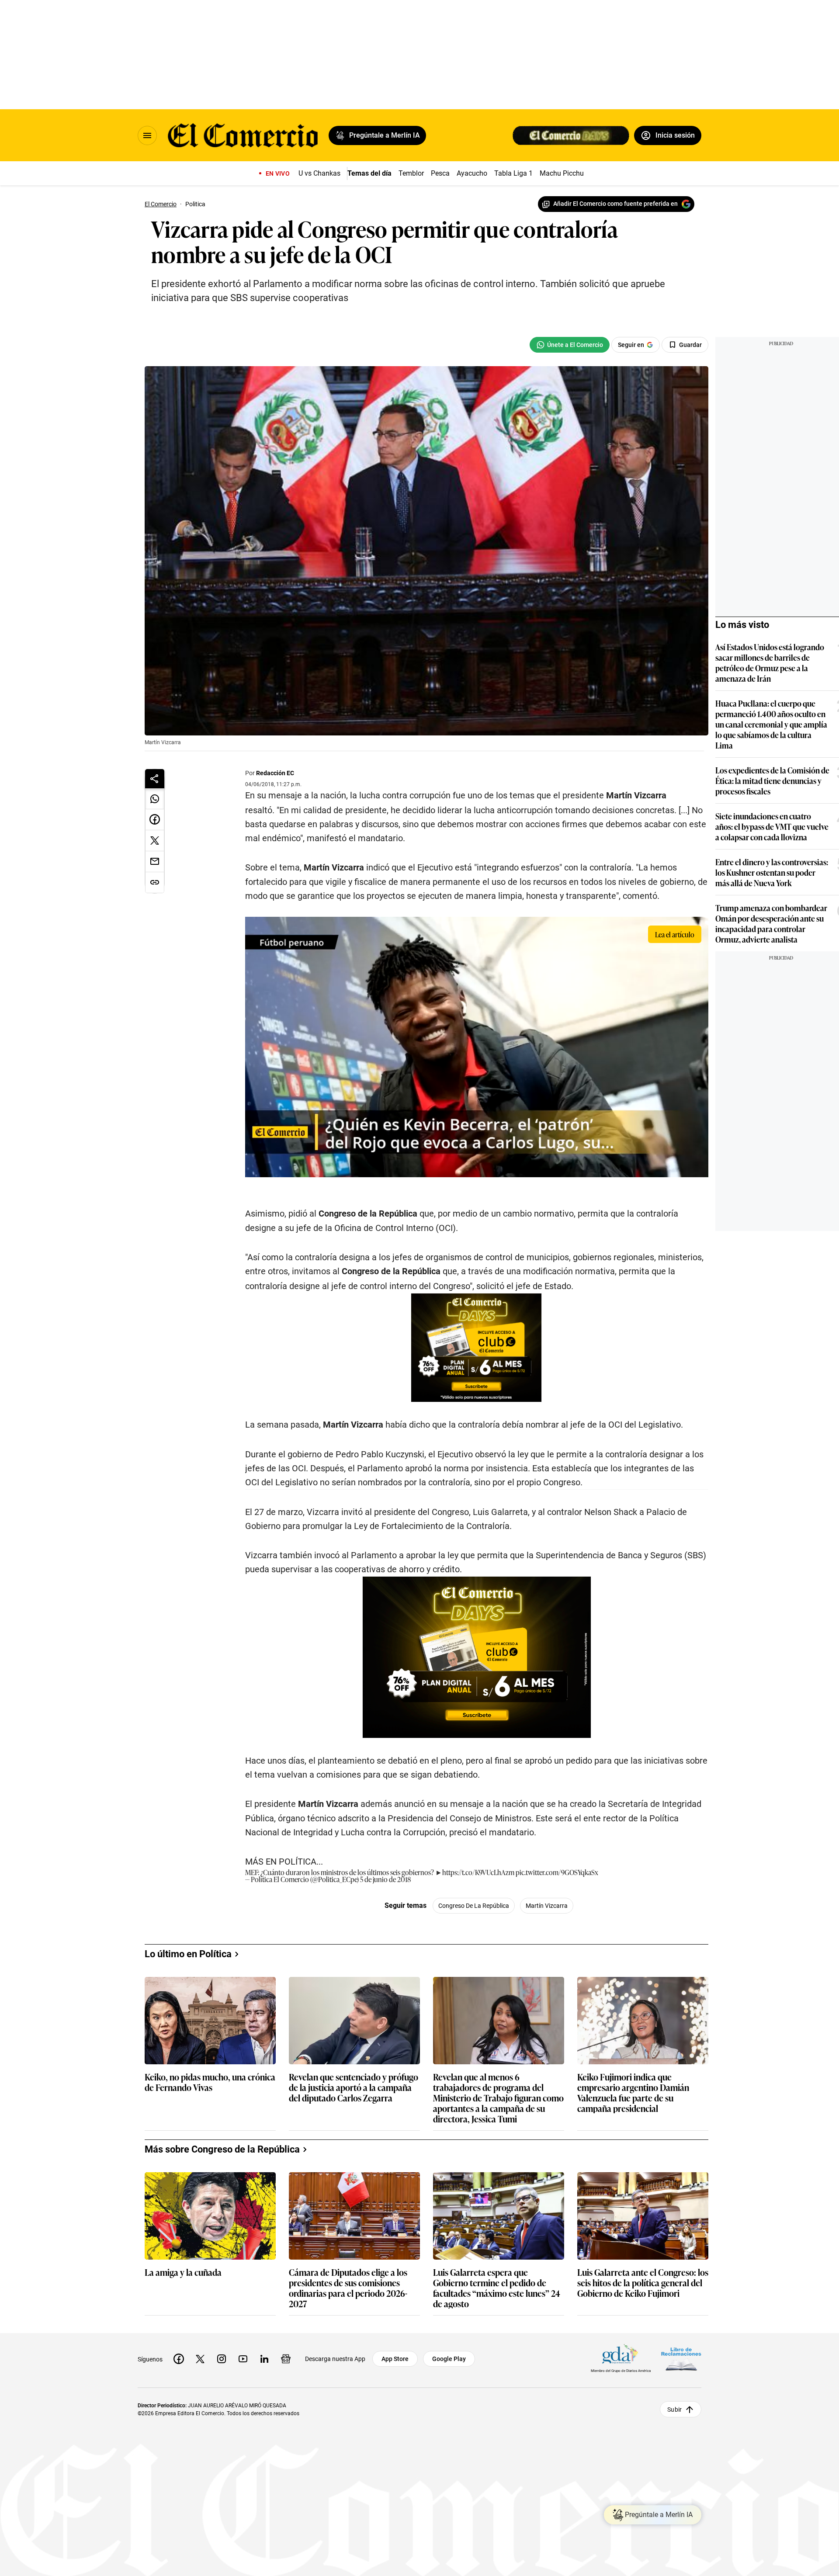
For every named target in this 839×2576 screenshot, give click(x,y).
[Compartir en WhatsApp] (155, 799)
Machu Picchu (562, 173)
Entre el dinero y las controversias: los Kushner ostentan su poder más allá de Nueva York (772, 872)
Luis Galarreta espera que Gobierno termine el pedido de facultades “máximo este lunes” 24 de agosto (497, 2288)
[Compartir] (155, 779)
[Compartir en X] (155, 841)
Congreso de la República (474, 1906)
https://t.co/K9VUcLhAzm (478, 1872)
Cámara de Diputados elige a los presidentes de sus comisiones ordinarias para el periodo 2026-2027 (348, 2288)
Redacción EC (275, 773)
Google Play (449, 2359)
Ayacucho (472, 173)
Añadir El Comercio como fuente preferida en (615, 204)
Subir (674, 2410)
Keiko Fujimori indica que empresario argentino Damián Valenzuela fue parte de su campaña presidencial (633, 2092)
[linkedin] (264, 2359)
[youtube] (243, 2359)
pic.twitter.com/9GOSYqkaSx (557, 1872)
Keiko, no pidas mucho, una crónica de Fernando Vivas (210, 2082)
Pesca (440, 173)
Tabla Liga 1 (513, 173)
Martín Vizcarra (547, 1906)
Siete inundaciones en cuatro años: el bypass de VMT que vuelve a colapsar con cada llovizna (772, 826)
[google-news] (286, 2359)
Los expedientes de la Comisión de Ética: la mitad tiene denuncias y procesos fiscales (772, 780)
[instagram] (222, 2359)
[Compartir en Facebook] (155, 820)
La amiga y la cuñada (183, 2273)
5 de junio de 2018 (385, 1879)
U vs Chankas (319, 173)
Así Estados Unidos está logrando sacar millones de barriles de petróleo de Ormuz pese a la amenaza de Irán (770, 662)
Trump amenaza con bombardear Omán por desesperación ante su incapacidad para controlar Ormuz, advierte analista (771, 923)
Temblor (411, 173)
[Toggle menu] (147, 135)
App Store (395, 2359)
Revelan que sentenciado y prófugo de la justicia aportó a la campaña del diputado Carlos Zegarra (354, 2088)
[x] (200, 2359)
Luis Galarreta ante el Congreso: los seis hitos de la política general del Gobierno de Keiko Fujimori (643, 2283)
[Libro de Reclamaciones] (681, 2359)
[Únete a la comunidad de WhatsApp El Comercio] (570, 345)
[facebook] (179, 2359)
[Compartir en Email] (155, 862)
